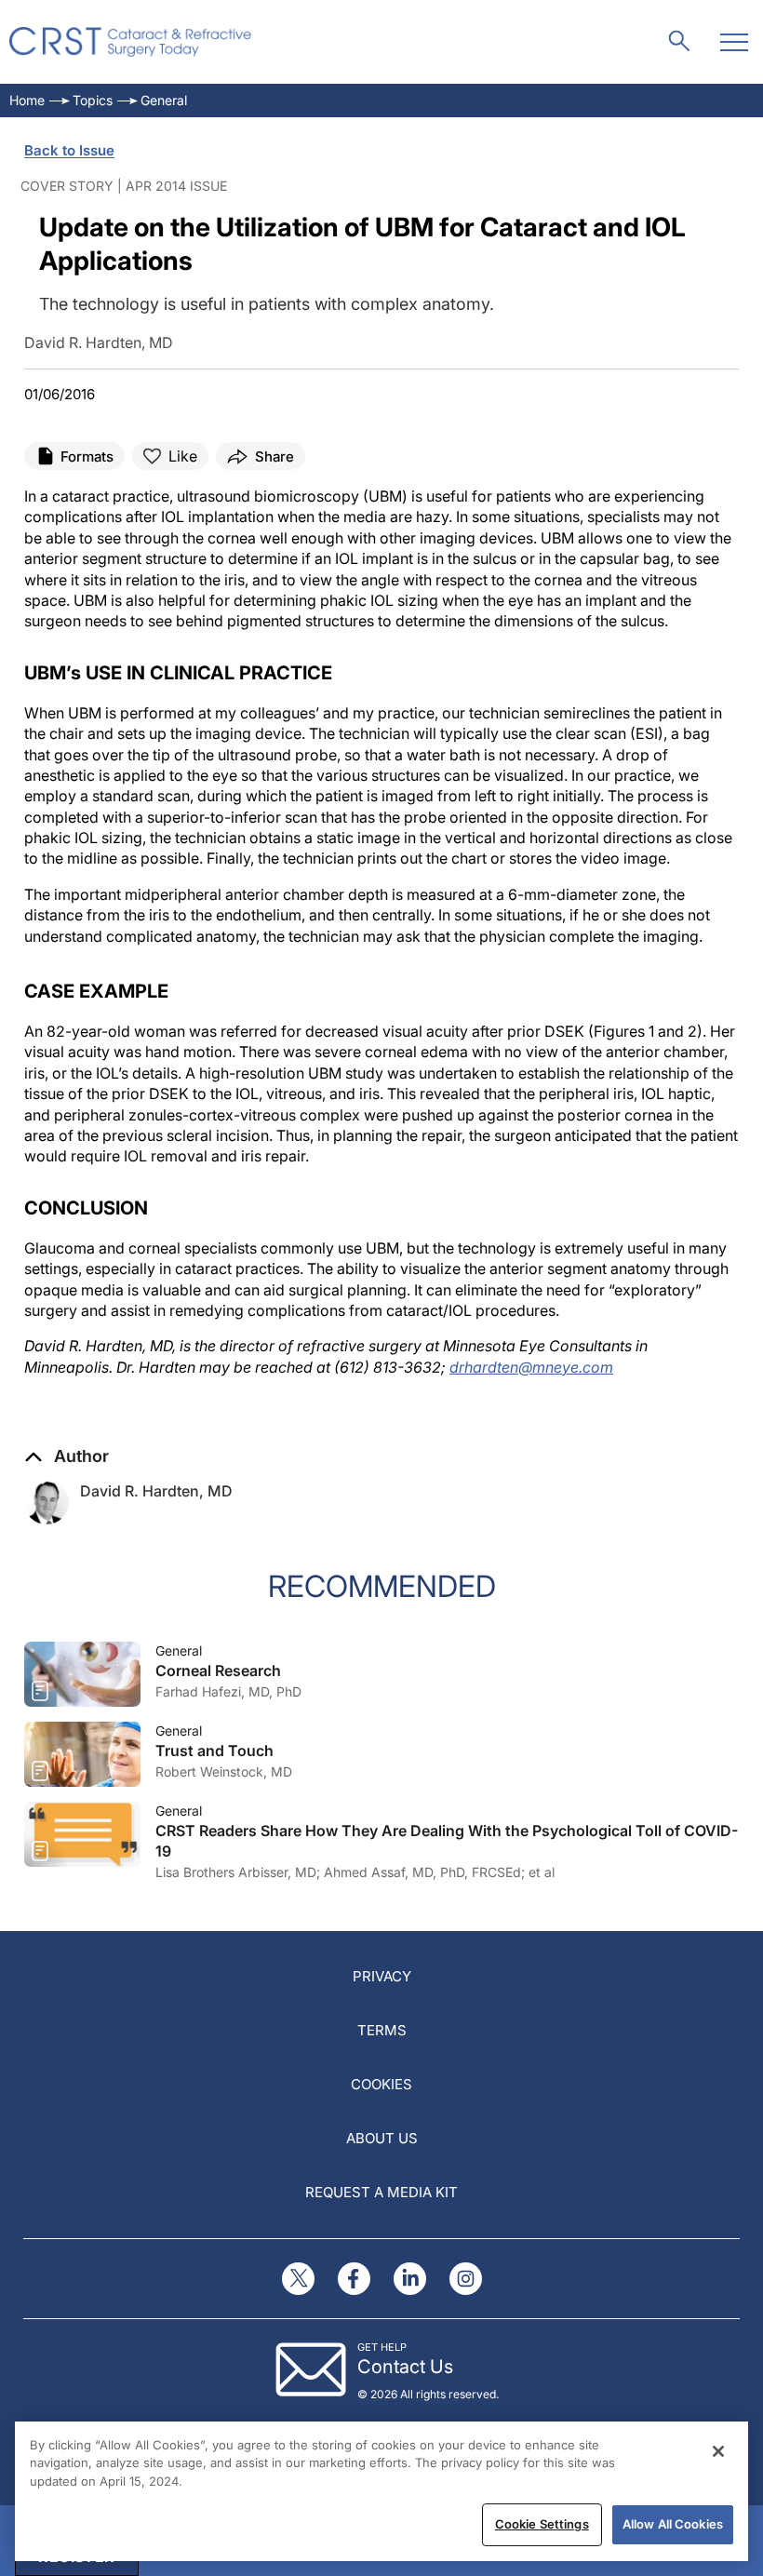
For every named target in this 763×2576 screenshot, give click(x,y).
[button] (67, 1456)
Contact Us (405, 2367)
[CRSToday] (131, 42)
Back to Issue (69, 150)
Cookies (381, 2084)
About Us (382, 2138)
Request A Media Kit (381, 2192)
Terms (382, 2030)
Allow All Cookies (673, 2524)
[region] (381, 2491)
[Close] (718, 2451)
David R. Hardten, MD (156, 1491)
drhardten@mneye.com (531, 1367)
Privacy (382, 1976)
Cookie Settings (542, 2524)
